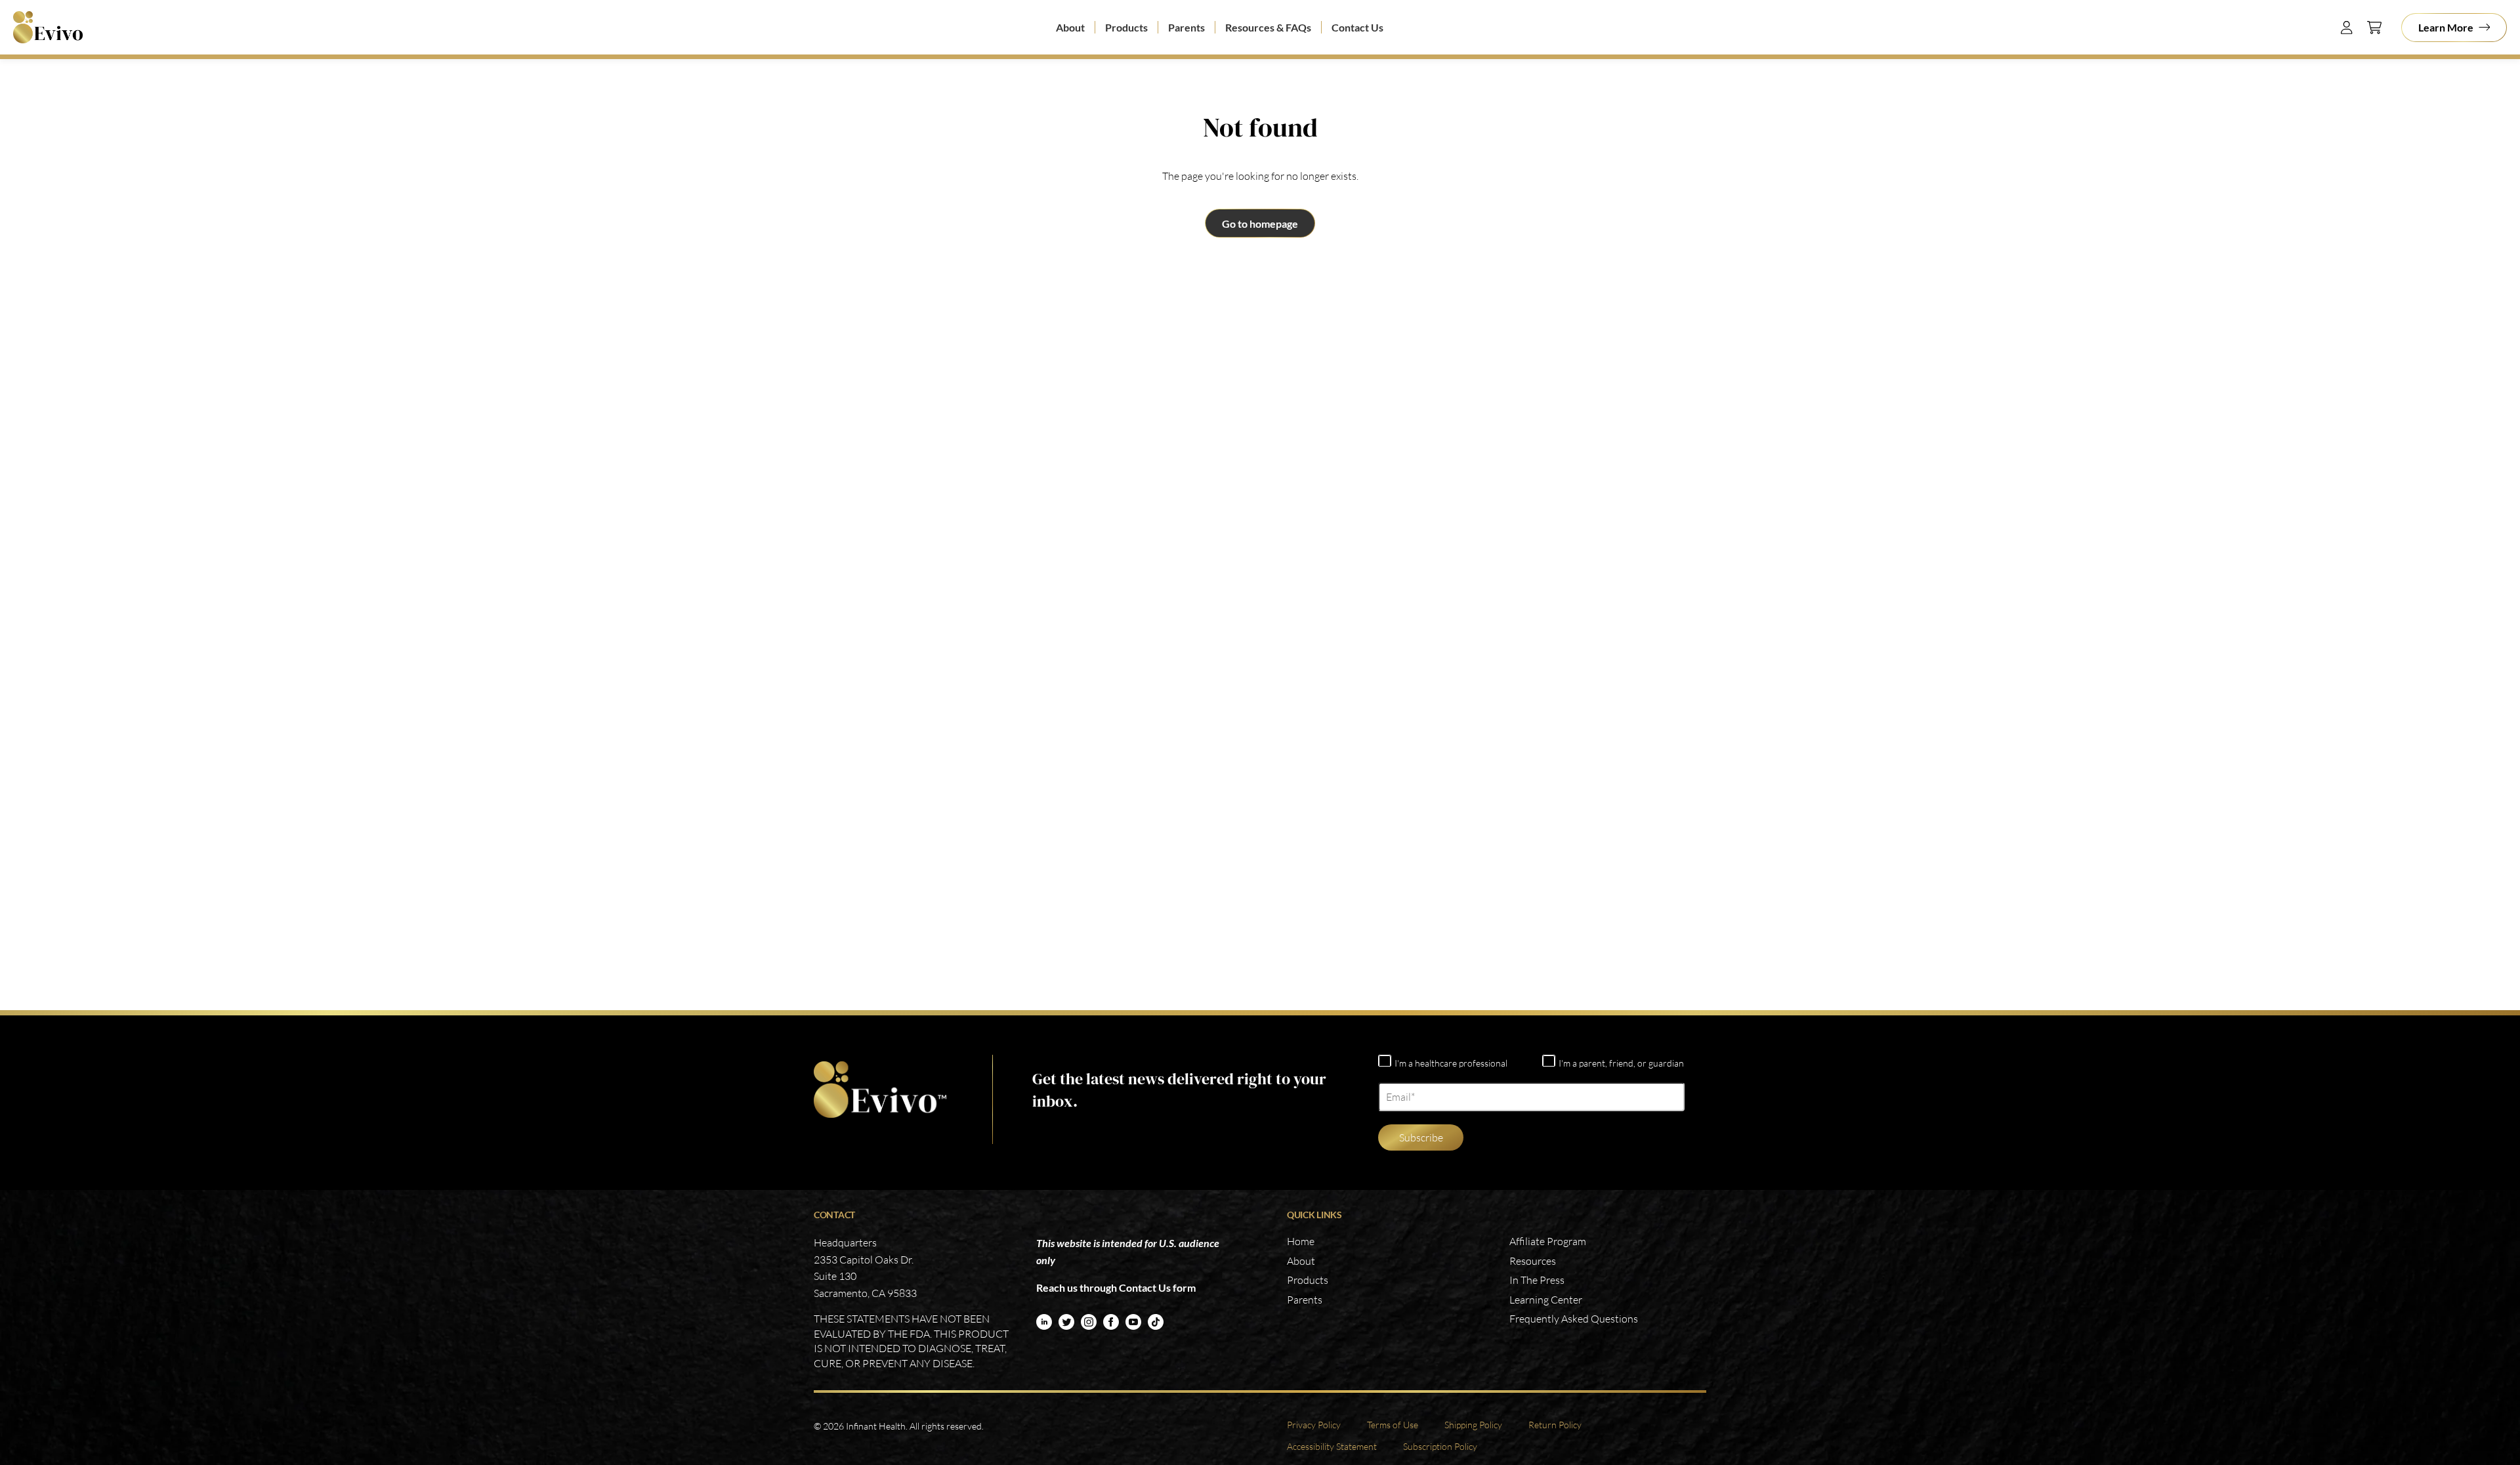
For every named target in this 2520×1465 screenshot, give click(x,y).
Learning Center (1546, 1300)
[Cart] (2374, 28)
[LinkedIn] (1044, 1322)
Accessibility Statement (1332, 1446)
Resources (1533, 1261)
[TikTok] (1156, 1322)
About (1070, 27)
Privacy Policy (1314, 1425)
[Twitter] (1066, 1322)
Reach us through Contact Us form (1116, 1287)
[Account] (2347, 28)
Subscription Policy (1440, 1446)
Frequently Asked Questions (1574, 1319)
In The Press (1537, 1280)
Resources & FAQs (1268, 27)
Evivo (52, 27)
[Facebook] (1111, 1322)
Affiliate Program (1548, 1241)
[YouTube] (1133, 1322)
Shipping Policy (1473, 1425)
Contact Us (1357, 27)
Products (1126, 27)
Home (1301, 1241)
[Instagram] (1089, 1322)
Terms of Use (1393, 1425)
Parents (1186, 27)
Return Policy (1555, 1425)
